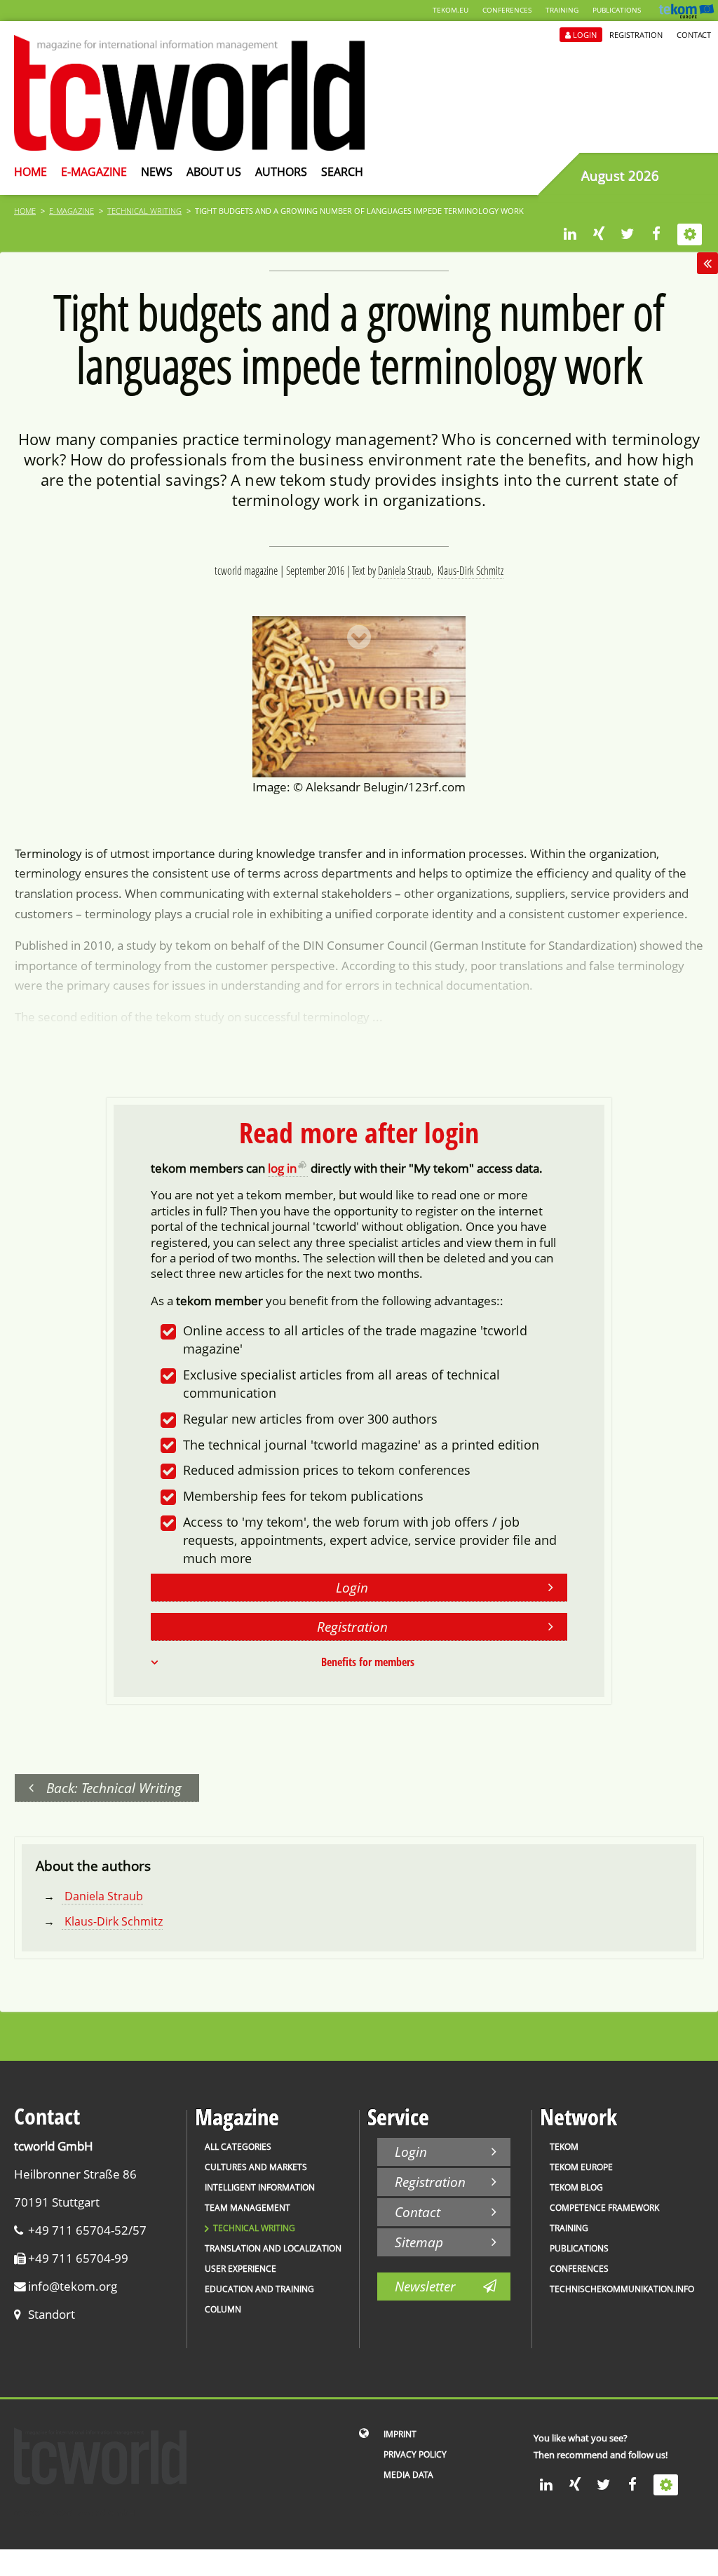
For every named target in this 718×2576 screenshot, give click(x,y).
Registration (636, 35)
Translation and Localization (273, 2248)
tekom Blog (576, 2187)
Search (342, 172)
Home (31, 172)
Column (223, 2309)
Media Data (408, 2475)
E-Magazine (94, 172)
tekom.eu (451, 10)
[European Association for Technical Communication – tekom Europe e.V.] (686, 15)
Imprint (400, 2434)
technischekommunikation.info (622, 2289)
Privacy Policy (415, 2454)
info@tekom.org (73, 2286)
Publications (617, 10)
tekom (564, 2147)
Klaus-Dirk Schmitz (470, 571)
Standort (52, 2314)
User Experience (241, 2269)
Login (585, 35)
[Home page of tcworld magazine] (189, 146)
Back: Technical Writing (114, 1788)
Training (562, 10)
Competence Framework (604, 2208)
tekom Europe (581, 2167)
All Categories (238, 2147)
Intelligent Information (260, 2187)
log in (282, 1168)
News (157, 172)
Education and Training (259, 2289)
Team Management (248, 2208)
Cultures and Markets (256, 2167)
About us (214, 172)
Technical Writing (144, 211)
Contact (694, 35)
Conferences (507, 10)
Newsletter (425, 2286)
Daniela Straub (405, 571)
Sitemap (419, 2242)
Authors (281, 172)
